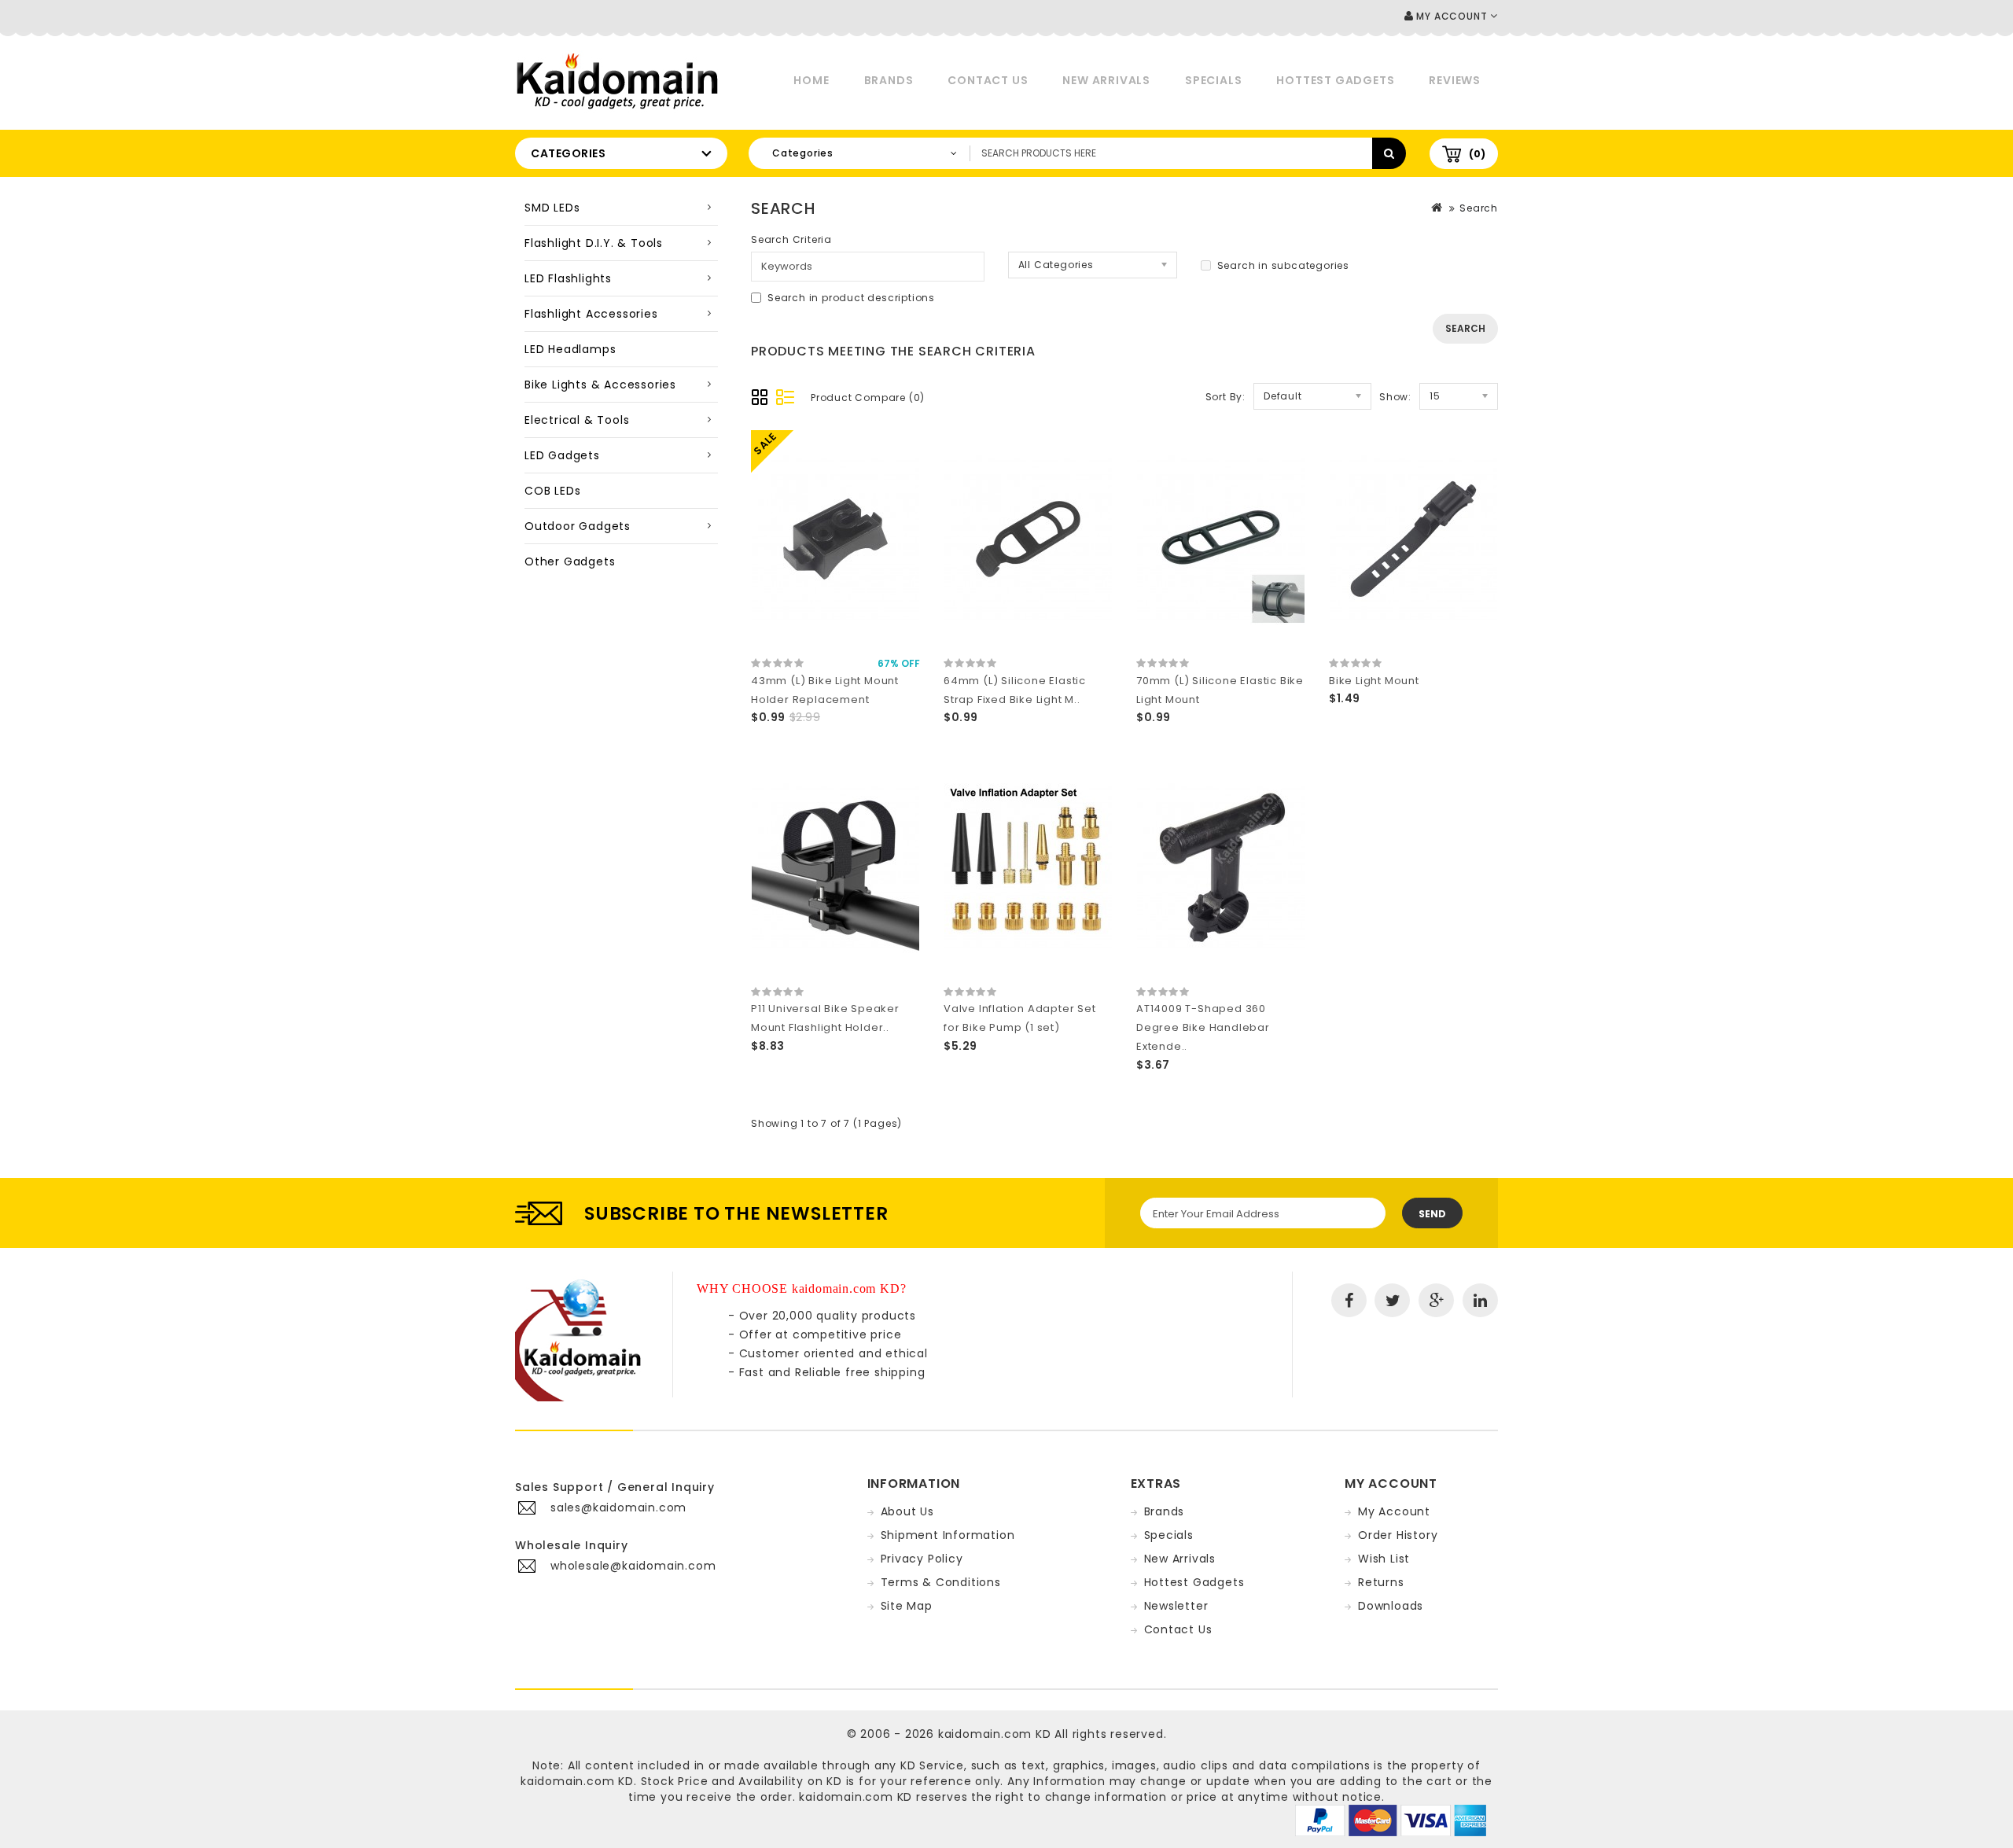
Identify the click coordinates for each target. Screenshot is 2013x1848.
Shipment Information (948, 1535)
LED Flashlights (568, 278)
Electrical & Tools (577, 420)
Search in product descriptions (851, 298)
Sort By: (1225, 397)
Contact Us (988, 80)
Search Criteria (791, 239)
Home (811, 80)
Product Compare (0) (868, 398)
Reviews (1455, 80)
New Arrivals (1106, 80)
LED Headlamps (570, 349)
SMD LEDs (552, 208)
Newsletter (1176, 1606)
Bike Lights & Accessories (600, 385)
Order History (1398, 1535)
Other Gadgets (570, 561)
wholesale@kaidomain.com (633, 1566)
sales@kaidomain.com (618, 1507)
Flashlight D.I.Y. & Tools (594, 243)
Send (1432, 1214)
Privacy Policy (922, 1559)
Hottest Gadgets (1335, 80)
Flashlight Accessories (591, 314)
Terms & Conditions (941, 1582)
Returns (1381, 1582)
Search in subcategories (1283, 265)
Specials (1213, 80)
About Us (907, 1511)
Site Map (907, 1606)
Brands (889, 80)
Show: (1395, 397)
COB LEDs (552, 491)
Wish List (1384, 1559)
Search (1479, 208)
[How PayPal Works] (1391, 1820)
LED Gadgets (562, 455)
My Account (1394, 1511)
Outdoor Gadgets (578, 526)
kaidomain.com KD (995, 1734)
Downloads (1391, 1606)
